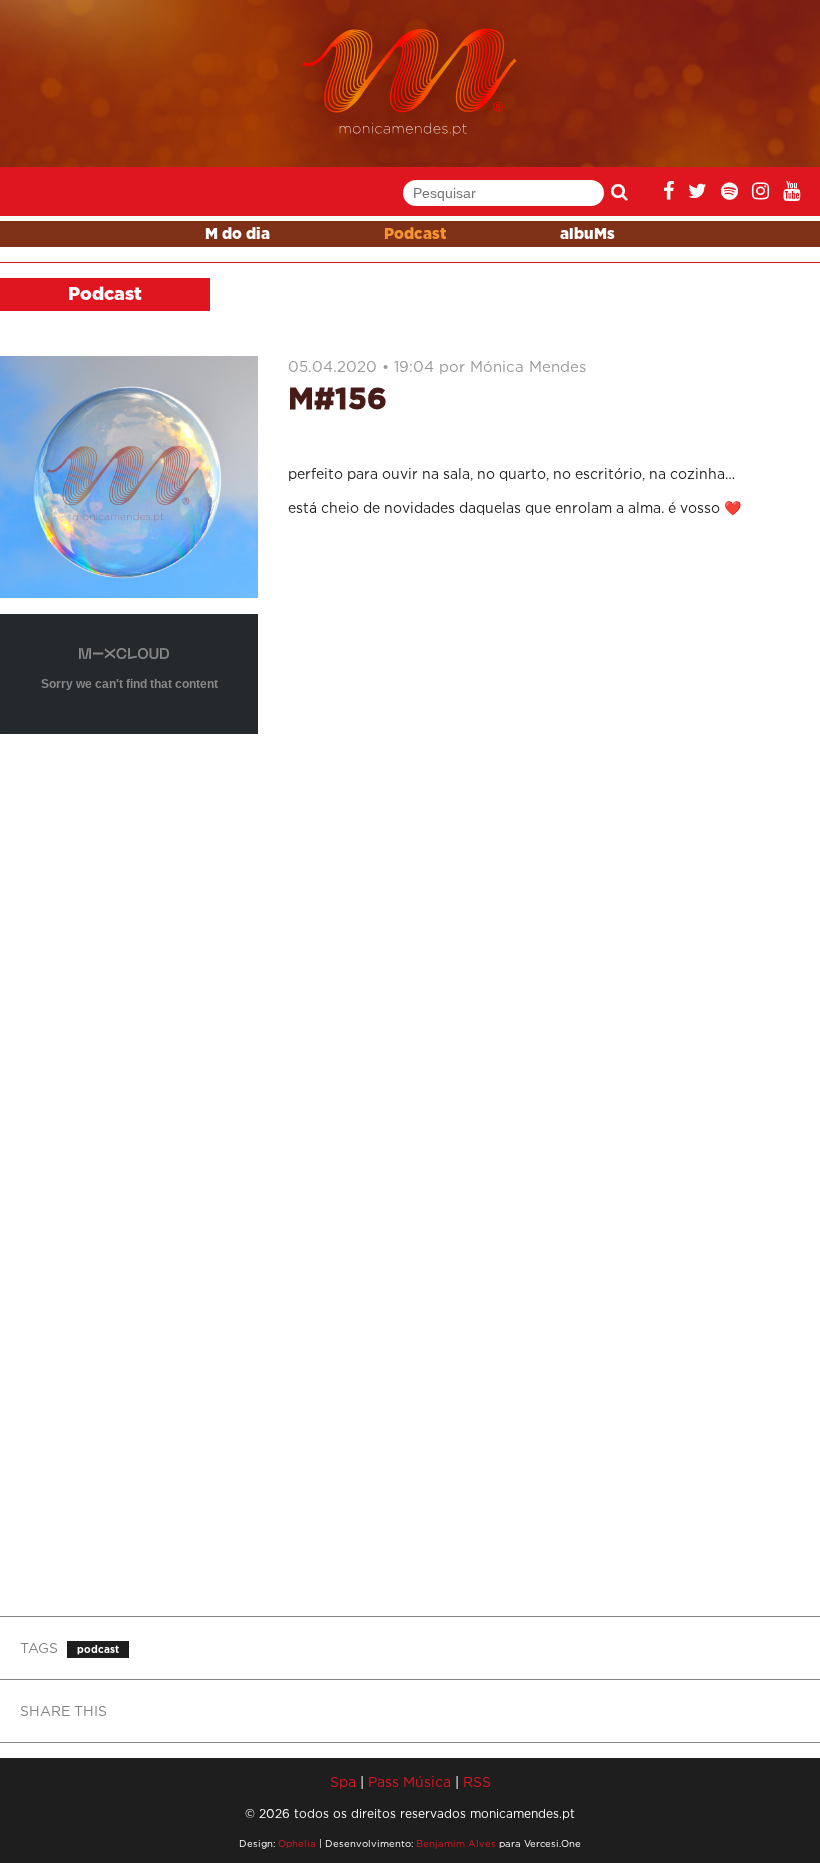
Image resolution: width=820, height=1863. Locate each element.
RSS (477, 1781)
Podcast (415, 234)
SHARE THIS (63, 1710)
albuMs (587, 234)
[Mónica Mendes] (410, 82)
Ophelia (297, 1843)
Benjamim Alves (456, 1843)
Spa (343, 1781)
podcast (98, 1649)
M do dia (237, 234)
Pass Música (409, 1781)
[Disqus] (546, 797)
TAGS (39, 1647)
